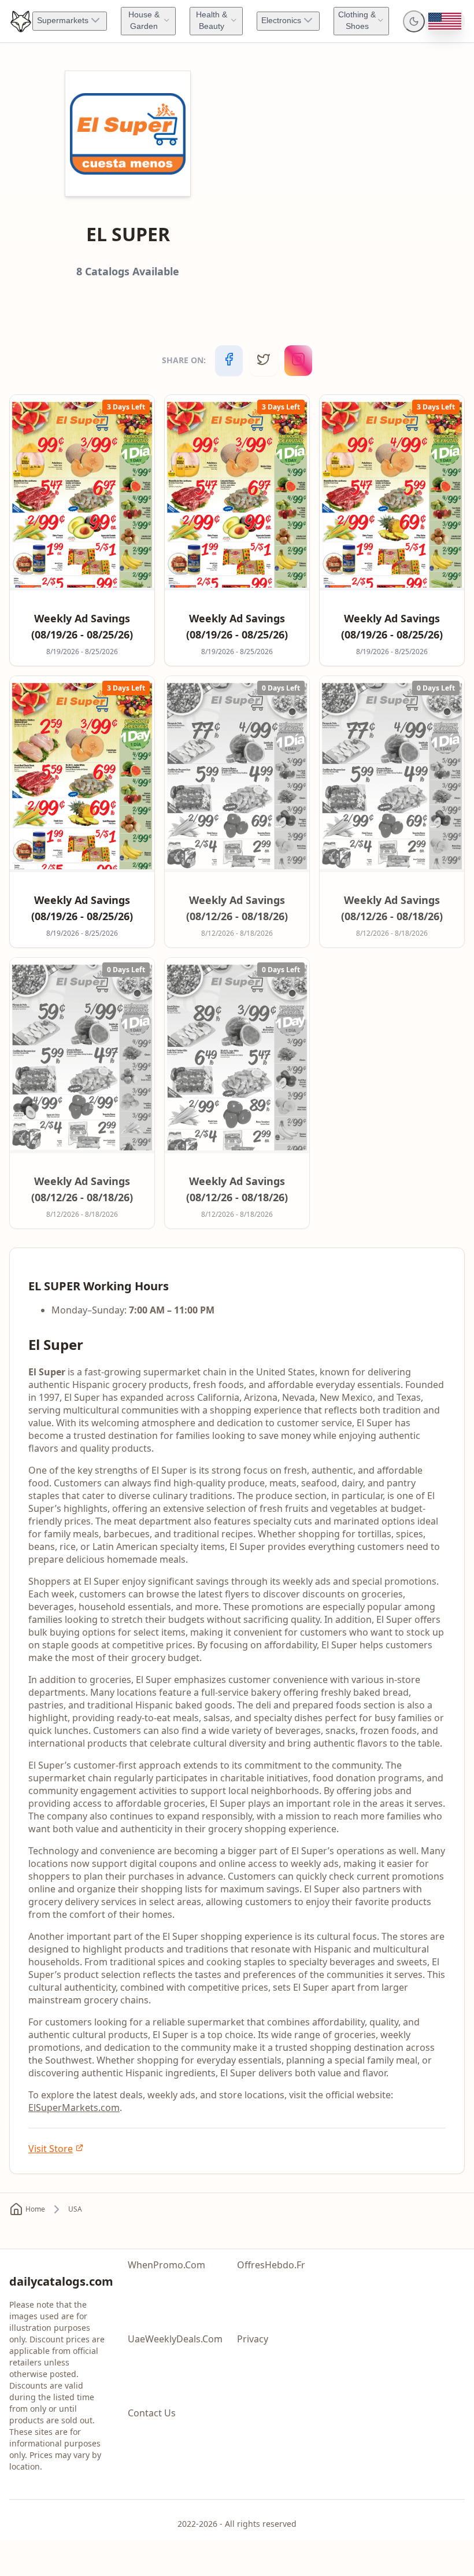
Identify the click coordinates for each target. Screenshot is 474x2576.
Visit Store (51, 2149)
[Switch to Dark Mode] (414, 21)
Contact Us (152, 2413)
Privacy (253, 2339)
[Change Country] (445, 21)
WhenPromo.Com (166, 2265)
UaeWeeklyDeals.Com (175, 2339)
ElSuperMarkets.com (74, 2108)
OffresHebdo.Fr (271, 2265)
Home (35, 2209)
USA (75, 2209)
